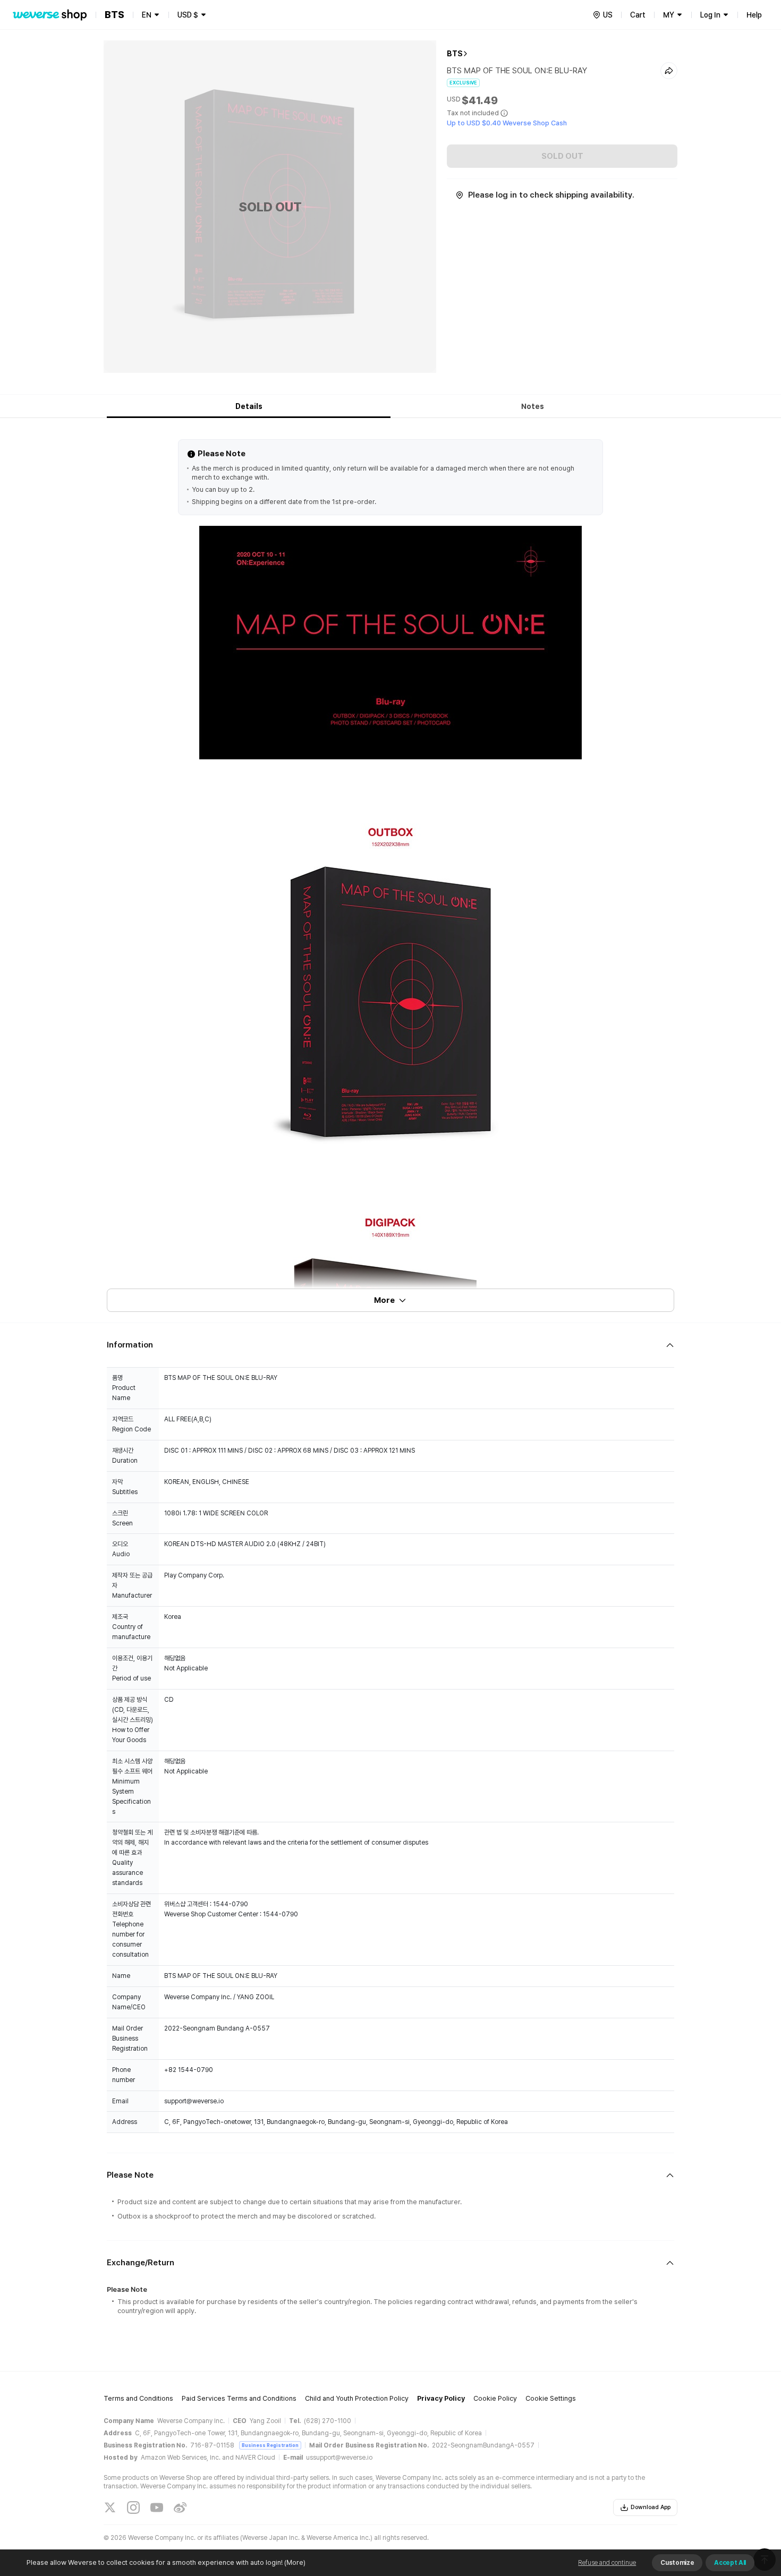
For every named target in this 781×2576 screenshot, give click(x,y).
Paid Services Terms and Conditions (239, 2398)
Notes (533, 406)
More (384, 1300)
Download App (651, 2507)
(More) (295, 2562)
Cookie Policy (495, 2398)
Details (249, 406)
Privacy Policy (441, 2398)
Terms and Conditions (138, 2398)
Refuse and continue (607, 2563)
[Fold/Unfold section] (390, 1345)
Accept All (730, 2563)
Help (754, 15)
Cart (638, 15)
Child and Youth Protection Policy (357, 2398)
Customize (677, 2563)
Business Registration (270, 2445)
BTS (455, 54)
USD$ (188, 15)
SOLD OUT (562, 156)
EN (147, 15)
